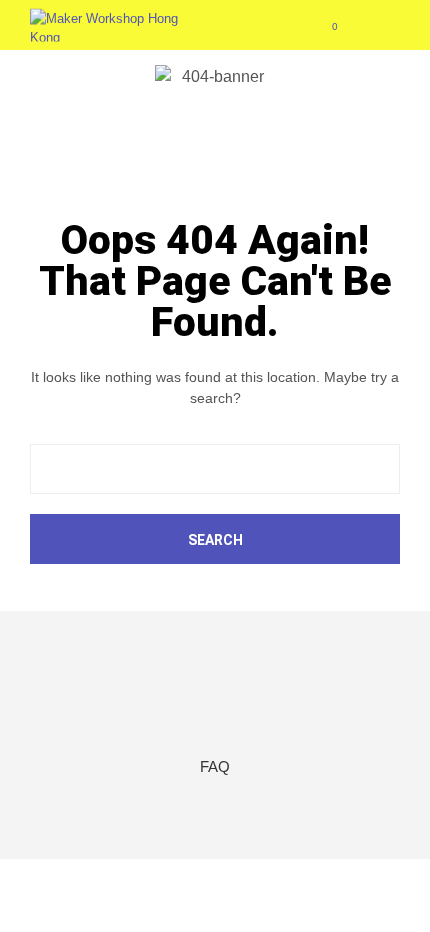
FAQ (215, 766)
